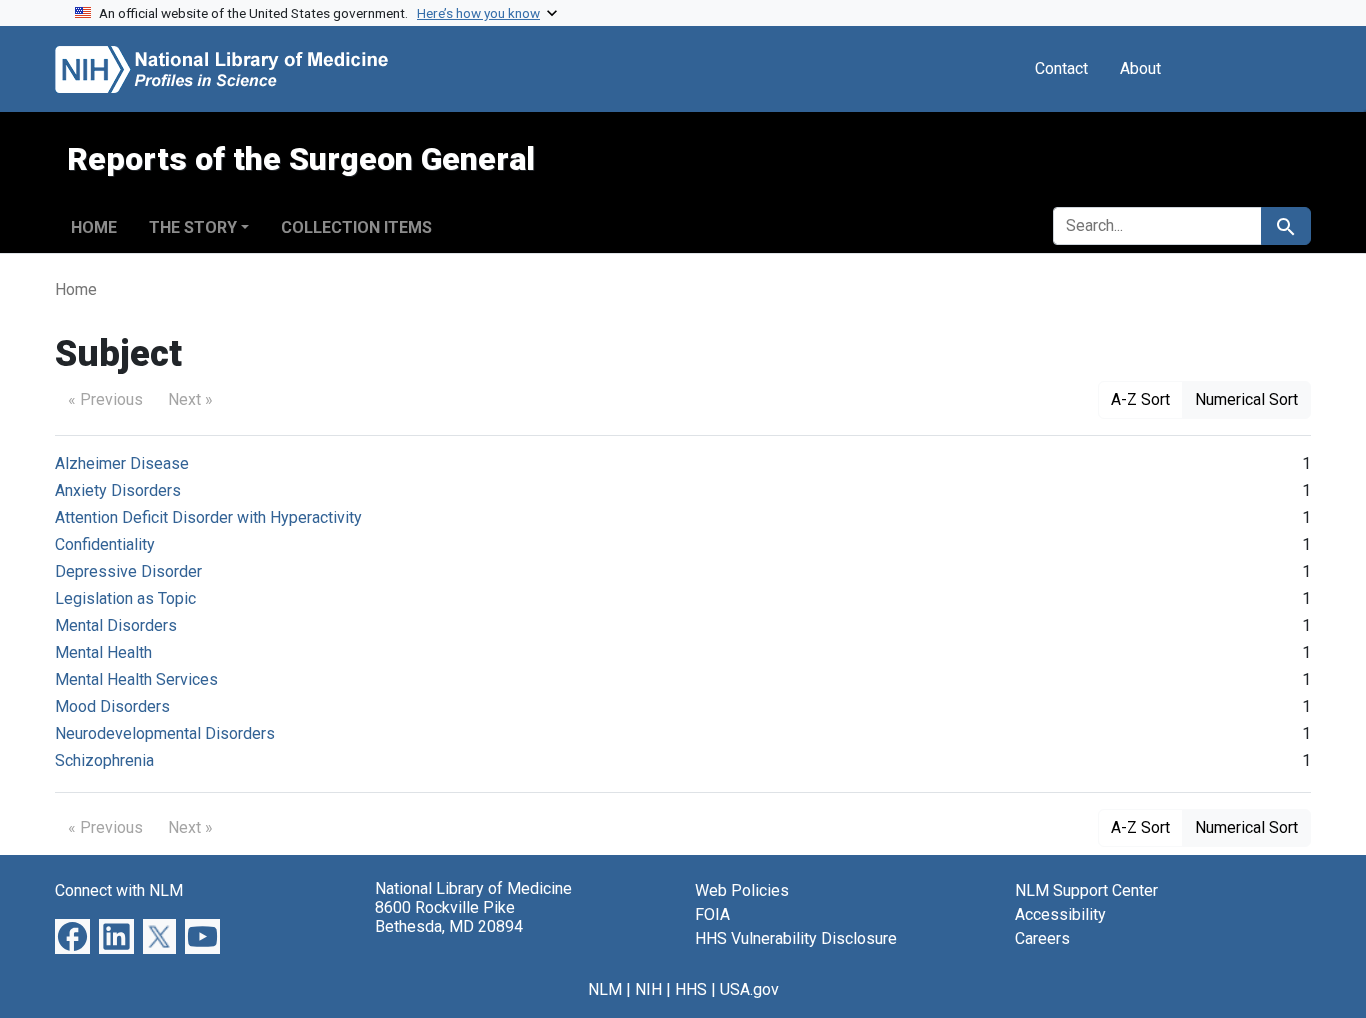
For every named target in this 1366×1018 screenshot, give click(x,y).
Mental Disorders (116, 625)
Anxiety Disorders (118, 490)
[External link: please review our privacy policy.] (72, 935)
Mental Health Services (136, 679)
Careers (1042, 938)
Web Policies (742, 890)
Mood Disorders (112, 706)
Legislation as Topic (125, 598)
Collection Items (356, 227)
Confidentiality (105, 544)
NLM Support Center (1086, 890)
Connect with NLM (119, 890)
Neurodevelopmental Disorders (165, 733)
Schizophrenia (104, 760)
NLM (605, 989)
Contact (1061, 68)
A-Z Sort (1140, 399)
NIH (648, 989)
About (1140, 68)
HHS (691, 989)
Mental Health (103, 652)
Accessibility (1060, 914)
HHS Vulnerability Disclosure (796, 938)
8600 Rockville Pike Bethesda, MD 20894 (449, 917)
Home (94, 227)
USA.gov (749, 989)
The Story (193, 227)
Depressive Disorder (128, 571)
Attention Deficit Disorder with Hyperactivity (208, 517)
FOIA (712, 914)
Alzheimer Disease (122, 463)
